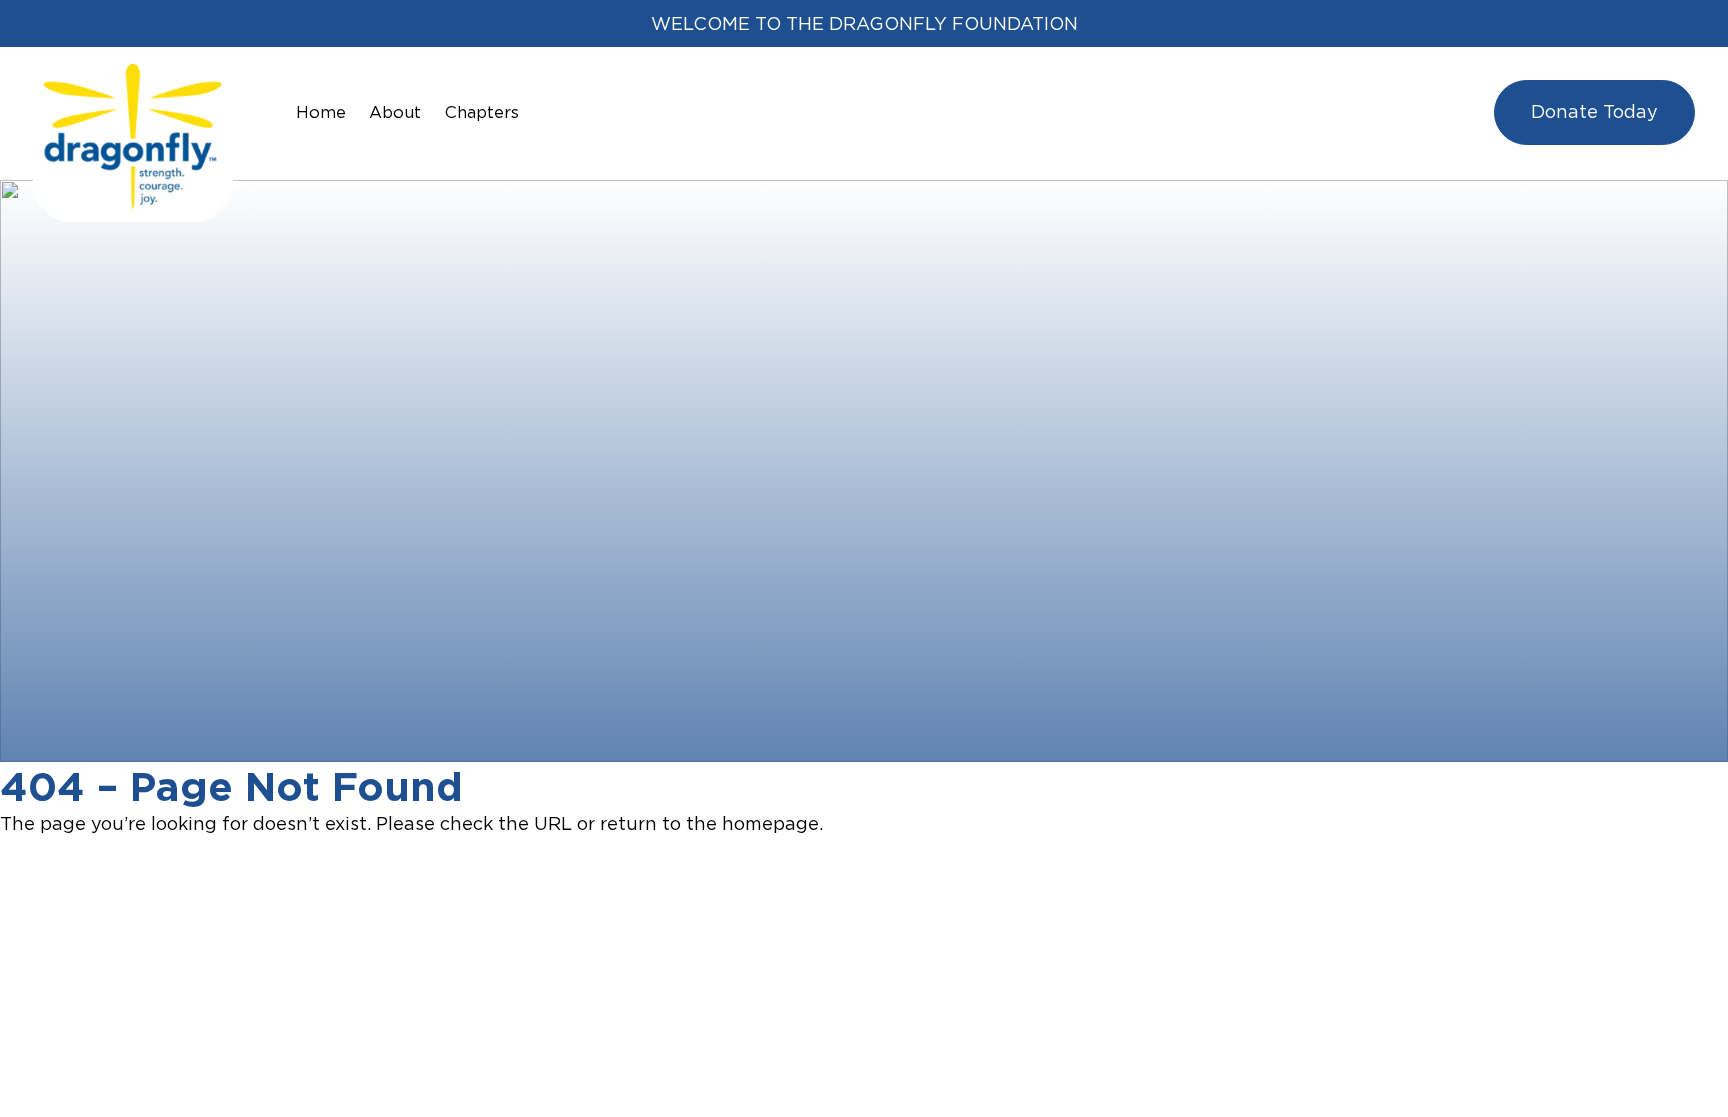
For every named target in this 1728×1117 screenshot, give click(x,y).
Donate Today (1594, 111)
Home (321, 112)
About (395, 112)
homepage (770, 823)
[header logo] (133, 77)
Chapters (482, 112)
